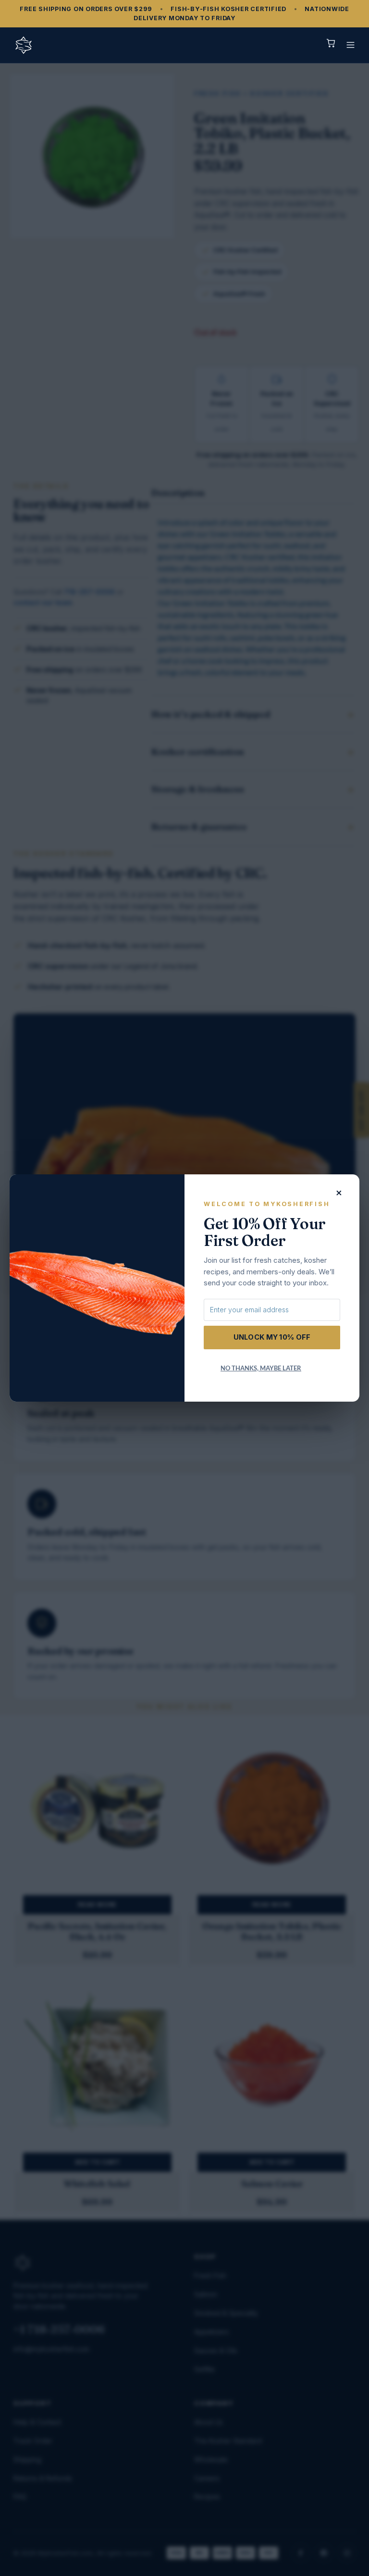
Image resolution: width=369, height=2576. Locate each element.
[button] (351, 45)
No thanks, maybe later (261, 1368)
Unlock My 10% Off (272, 1337)
